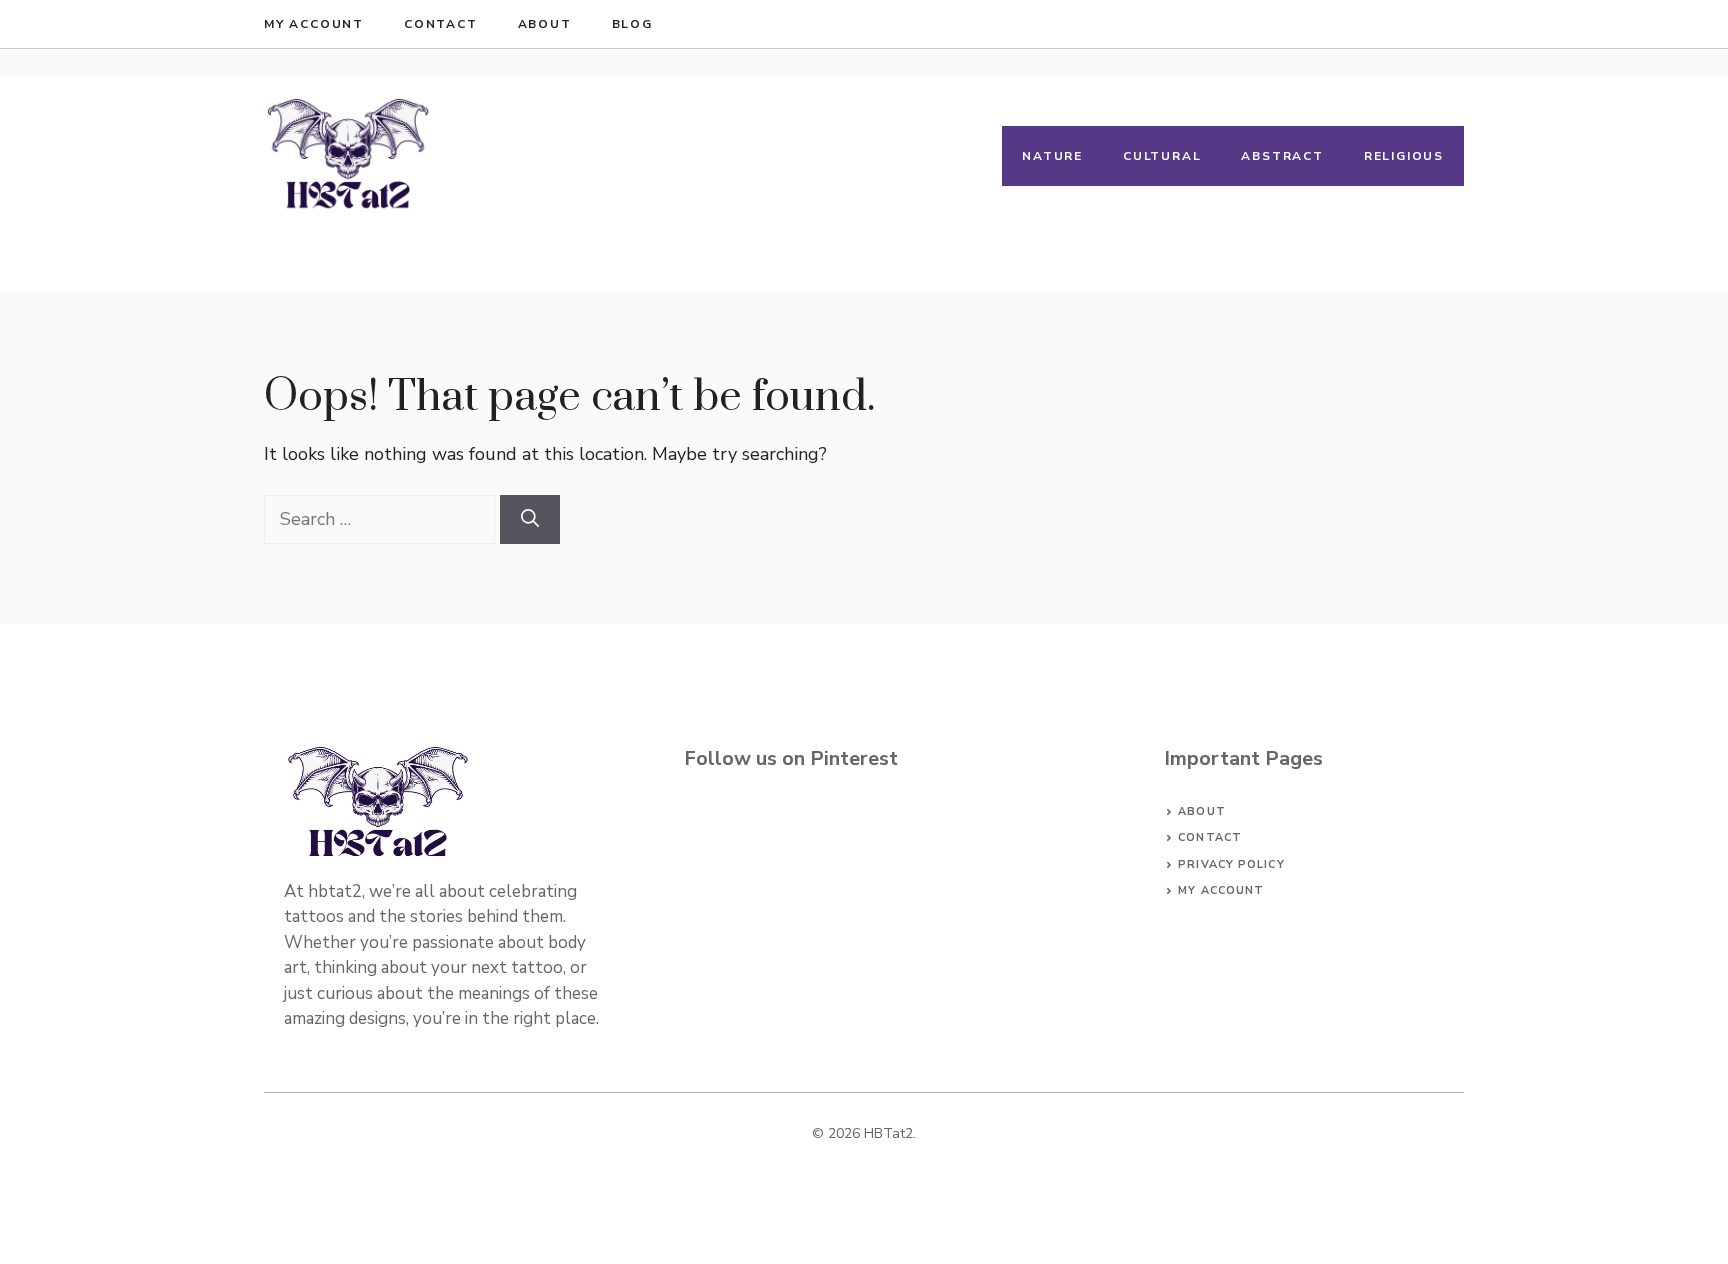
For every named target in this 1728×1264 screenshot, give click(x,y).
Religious (1404, 156)
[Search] (530, 519)
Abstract (1282, 156)
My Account (314, 24)
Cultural (1162, 156)
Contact (441, 24)
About (545, 24)
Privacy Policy (1231, 864)
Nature (1052, 156)
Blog (632, 24)
